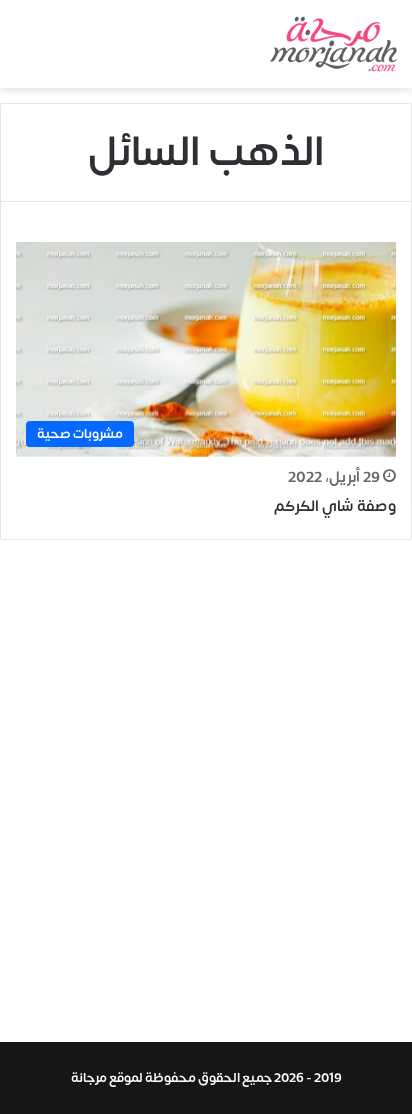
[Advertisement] (206, 796)
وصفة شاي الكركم (335, 506)
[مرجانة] (333, 44)
